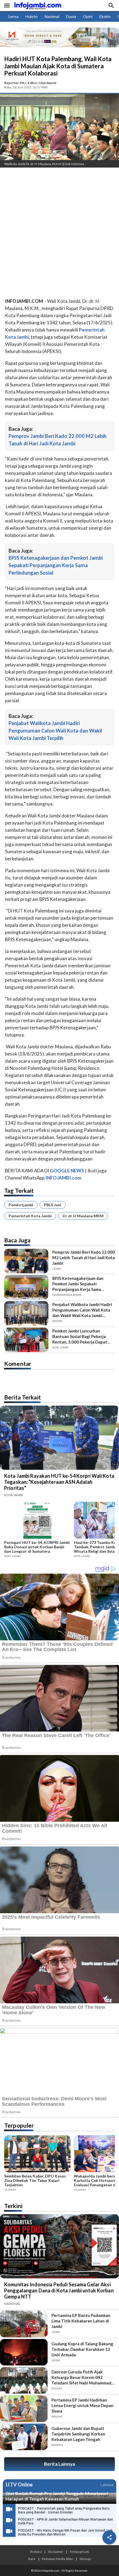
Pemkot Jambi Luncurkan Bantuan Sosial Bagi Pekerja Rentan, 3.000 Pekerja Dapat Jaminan (80, 1337)
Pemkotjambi (21, 1205)
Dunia (71, 16)
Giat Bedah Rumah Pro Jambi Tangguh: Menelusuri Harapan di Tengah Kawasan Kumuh (57, 2496)
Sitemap (85, 2559)
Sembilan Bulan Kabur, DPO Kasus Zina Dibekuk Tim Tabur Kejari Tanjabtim (35, 2181)
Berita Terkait (23, 1397)
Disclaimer (56, 2551)
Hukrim (32, 16)
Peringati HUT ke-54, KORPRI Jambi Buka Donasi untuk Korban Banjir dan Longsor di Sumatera (37, 1547)
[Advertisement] (59, 234)
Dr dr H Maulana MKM (83, 1216)
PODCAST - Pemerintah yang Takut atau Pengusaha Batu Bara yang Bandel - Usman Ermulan (64, 2510)
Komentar (18, 1364)
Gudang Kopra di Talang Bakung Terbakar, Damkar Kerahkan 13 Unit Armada (82, 2349)
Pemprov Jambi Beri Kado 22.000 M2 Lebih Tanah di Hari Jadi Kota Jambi (84, 1258)
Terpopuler (19, 2125)
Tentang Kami (79, 2551)
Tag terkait (19, 1190)
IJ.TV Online (19, 2485)
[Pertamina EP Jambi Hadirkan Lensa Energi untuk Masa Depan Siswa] (24, 2408)
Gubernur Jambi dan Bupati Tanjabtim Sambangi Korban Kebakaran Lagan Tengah (78, 2434)
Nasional (52, 16)
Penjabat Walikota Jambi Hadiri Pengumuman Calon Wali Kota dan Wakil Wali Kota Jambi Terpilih (55, 731)
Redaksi (36, 2551)
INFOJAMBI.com (63, 1178)
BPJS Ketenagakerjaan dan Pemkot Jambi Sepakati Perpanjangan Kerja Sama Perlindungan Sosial (56, 565)
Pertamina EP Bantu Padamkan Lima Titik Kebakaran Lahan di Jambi (81, 2321)
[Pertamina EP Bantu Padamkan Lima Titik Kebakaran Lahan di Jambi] (24, 2324)
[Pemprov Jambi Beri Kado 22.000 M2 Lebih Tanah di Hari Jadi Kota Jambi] (26, 1261)
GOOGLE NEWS (67, 1171)
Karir (32, 2559)
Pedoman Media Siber (58, 2559)
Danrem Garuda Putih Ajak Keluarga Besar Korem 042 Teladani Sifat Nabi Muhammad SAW (81, 2377)
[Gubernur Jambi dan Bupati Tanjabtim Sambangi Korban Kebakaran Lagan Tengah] (24, 2437)
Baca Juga (17, 1240)
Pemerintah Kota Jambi (30, 1216)
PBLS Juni (53, 1205)
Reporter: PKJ (15, 83)
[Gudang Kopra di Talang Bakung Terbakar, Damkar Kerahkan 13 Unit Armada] (24, 2352)
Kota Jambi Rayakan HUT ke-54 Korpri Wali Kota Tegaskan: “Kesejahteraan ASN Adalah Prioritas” (59, 1482)
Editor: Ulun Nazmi (42, 83)
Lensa (13, 16)
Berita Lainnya (59, 2464)
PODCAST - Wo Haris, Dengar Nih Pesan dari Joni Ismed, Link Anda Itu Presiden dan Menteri (65, 2532)
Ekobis (105, 16)
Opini (88, 16)
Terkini (13, 2206)
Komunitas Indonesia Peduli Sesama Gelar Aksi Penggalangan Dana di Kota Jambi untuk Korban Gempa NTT (59, 2290)
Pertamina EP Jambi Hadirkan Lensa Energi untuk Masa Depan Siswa (82, 2405)
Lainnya (107, 2485)
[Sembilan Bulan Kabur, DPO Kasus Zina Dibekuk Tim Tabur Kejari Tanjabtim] (37, 2155)
